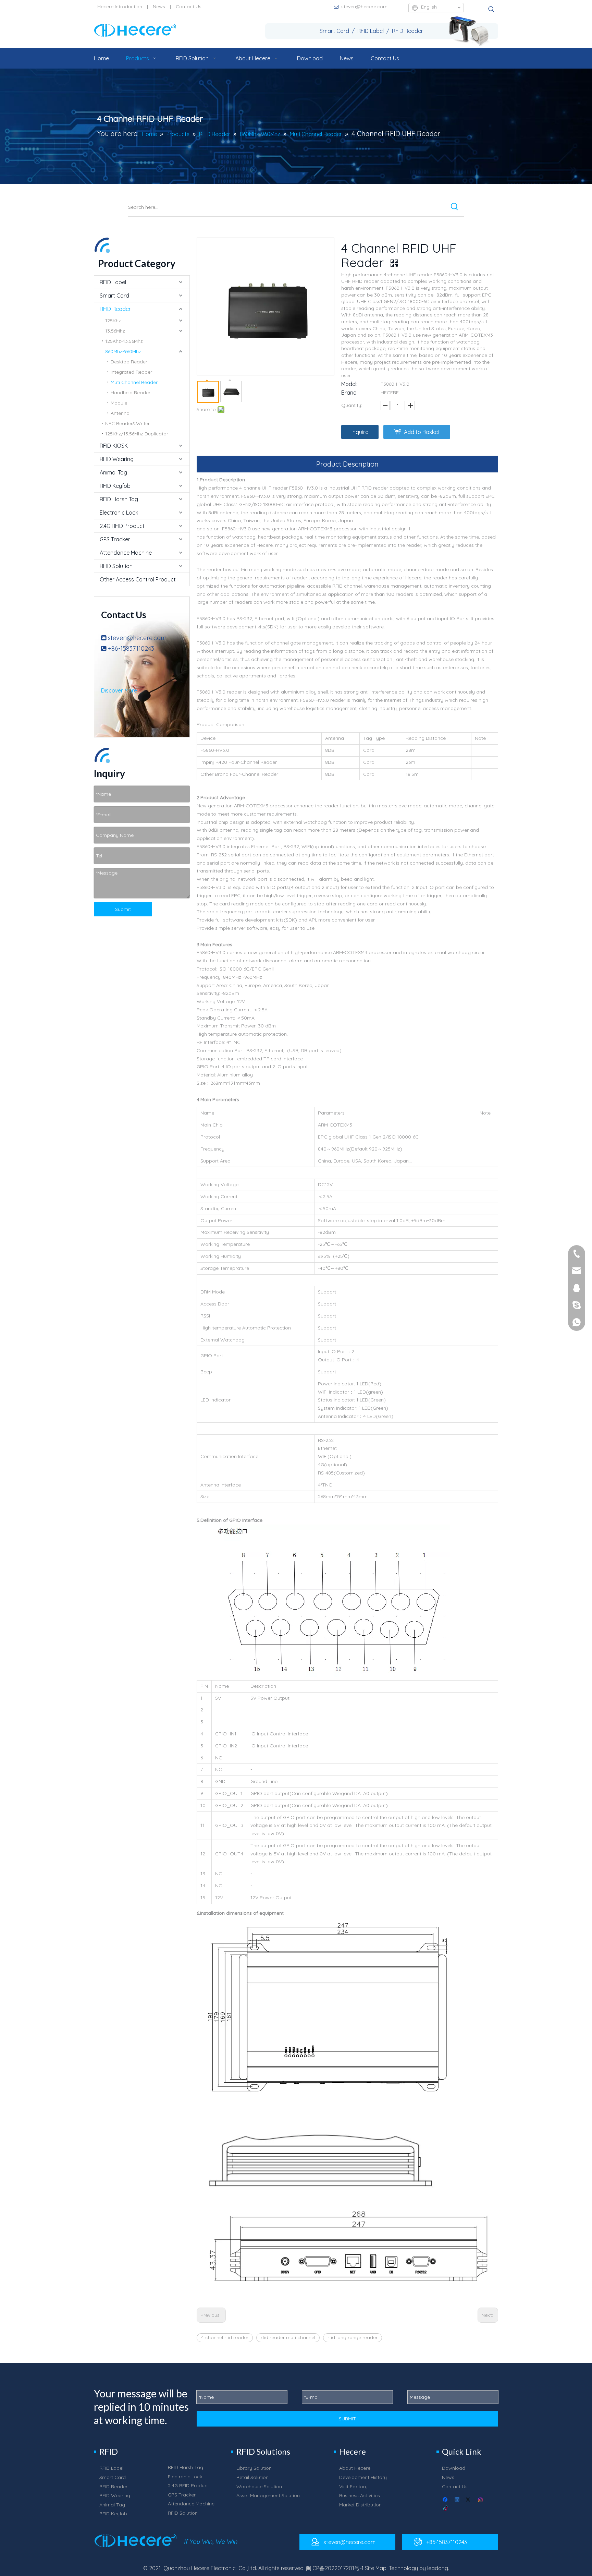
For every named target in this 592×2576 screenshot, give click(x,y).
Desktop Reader (129, 362)
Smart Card (114, 296)
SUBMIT (347, 2419)
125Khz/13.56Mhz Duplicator (137, 434)
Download (454, 2468)
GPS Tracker (115, 539)
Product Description (347, 464)
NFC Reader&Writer (127, 423)
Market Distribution (360, 2505)
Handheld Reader (131, 393)
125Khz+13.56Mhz (124, 341)
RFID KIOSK (114, 446)
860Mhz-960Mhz (123, 351)
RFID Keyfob (115, 486)
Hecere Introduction (120, 7)
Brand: (349, 393)
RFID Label (113, 282)
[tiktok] (446, 2509)
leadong (438, 2568)
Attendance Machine (126, 553)
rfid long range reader (353, 2337)
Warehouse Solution (259, 2487)
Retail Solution (252, 2477)
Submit (123, 909)
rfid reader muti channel (288, 2337)
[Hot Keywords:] (491, 9)
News (159, 7)
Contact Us (189, 7)
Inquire (360, 432)
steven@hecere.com (364, 7)
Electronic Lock (119, 513)
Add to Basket (422, 432)
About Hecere (355, 2468)
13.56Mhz (115, 331)
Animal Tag (113, 472)
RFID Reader (115, 309)
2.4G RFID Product (122, 526)
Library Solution (254, 2468)
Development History (363, 2477)
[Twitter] (469, 2500)
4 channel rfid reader (225, 2337)
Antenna (120, 413)
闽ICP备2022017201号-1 (335, 2568)
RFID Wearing (117, 459)
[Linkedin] (458, 2500)
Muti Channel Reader (134, 382)
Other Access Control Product (138, 579)
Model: (349, 384)
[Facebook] (446, 2500)
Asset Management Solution (268, 2495)
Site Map (376, 2568)
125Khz (113, 321)
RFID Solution (116, 566)
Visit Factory (353, 2487)
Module (119, 403)
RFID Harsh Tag (119, 499)
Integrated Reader (131, 372)
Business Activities (360, 2495)
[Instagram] (481, 2500)
